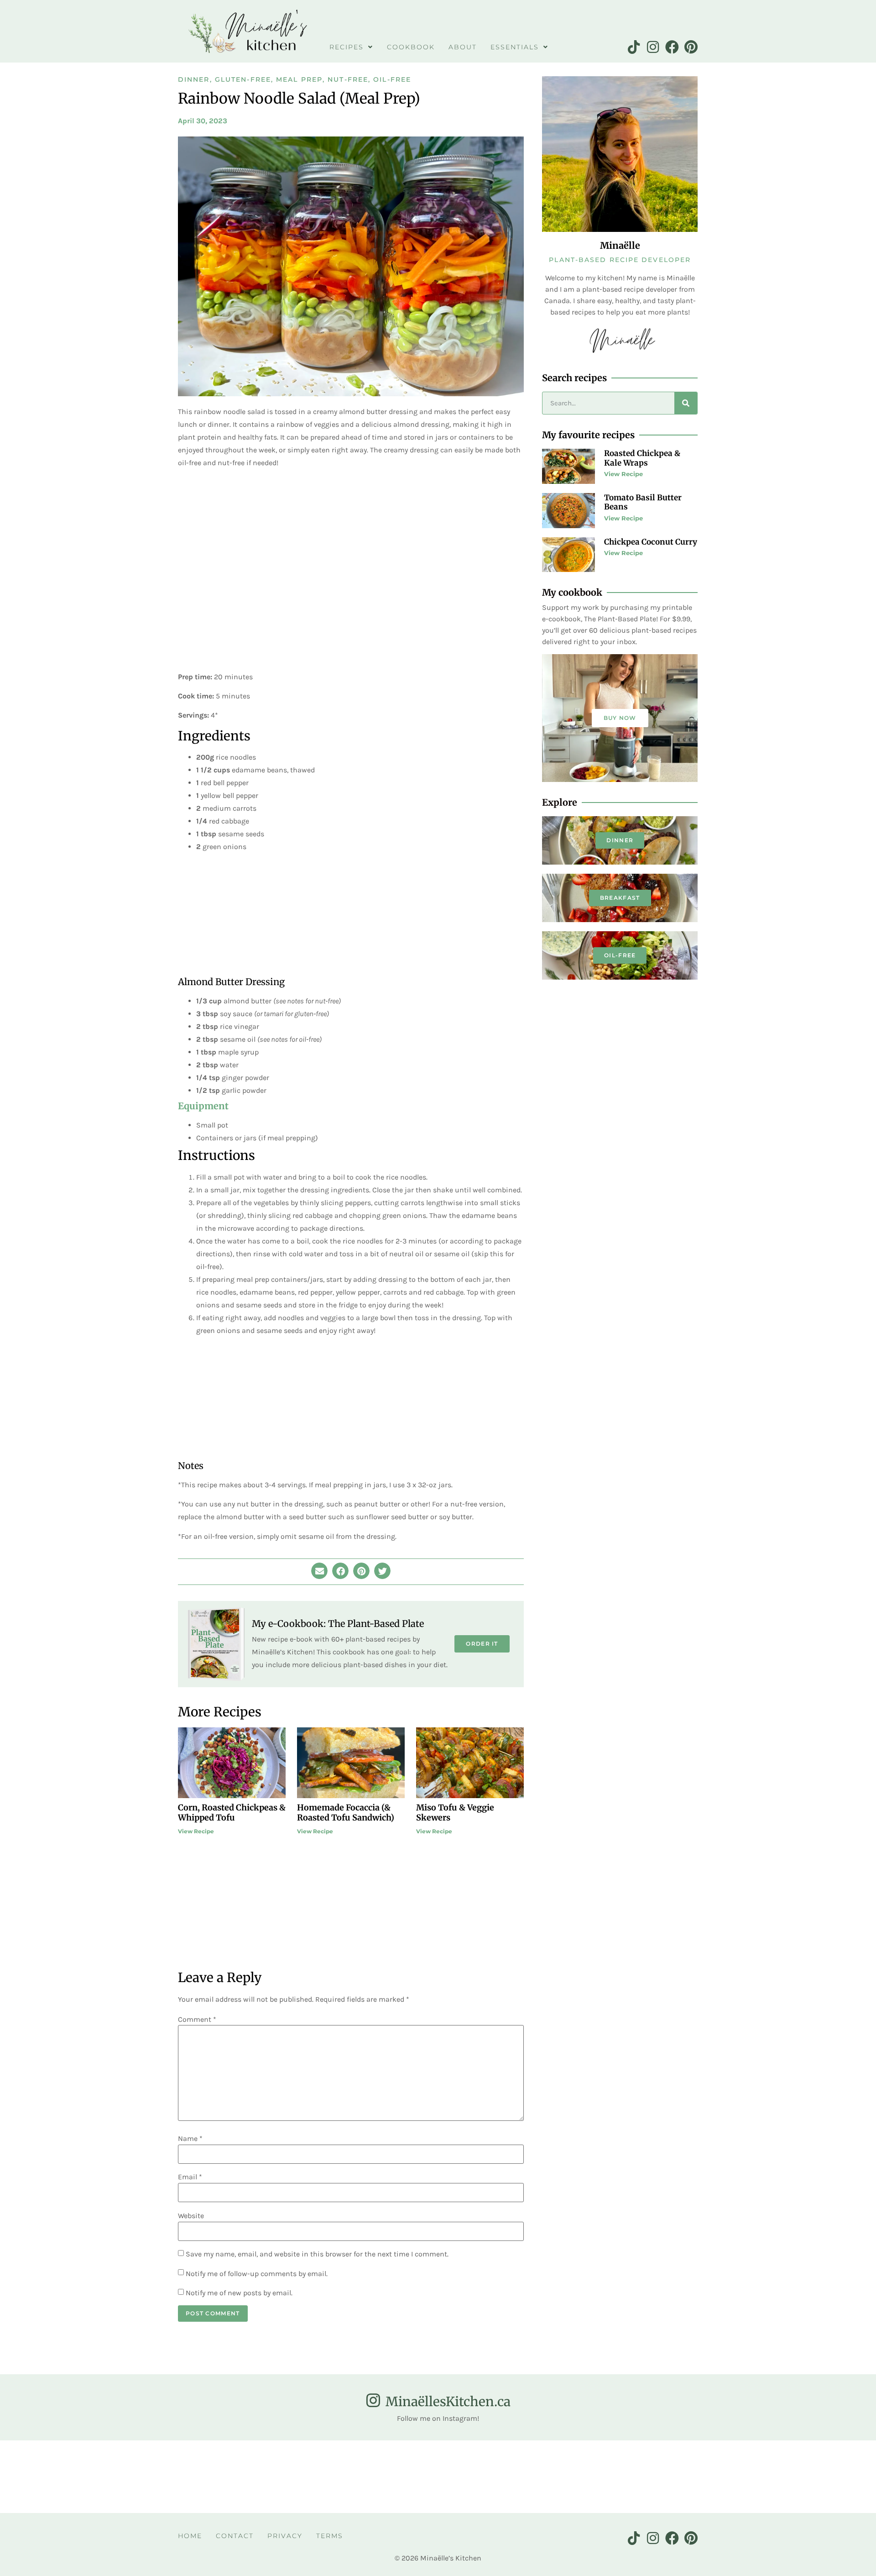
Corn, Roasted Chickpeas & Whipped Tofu (232, 1813)
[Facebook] (672, 47)
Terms (330, 2536)
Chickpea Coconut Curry (651, 542)
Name (190, 2139)
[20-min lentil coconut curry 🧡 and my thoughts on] (602, 2476)
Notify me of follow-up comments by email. (257, 2274)
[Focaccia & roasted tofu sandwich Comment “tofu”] (712, 2476)
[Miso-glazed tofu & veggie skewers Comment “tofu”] (822, 2476)
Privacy (285, 2536)
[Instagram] (653, 47)
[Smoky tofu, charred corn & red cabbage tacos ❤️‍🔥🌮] (54, 2476)
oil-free (620, 955)
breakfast (620, 898)
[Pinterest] (691, 47)
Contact (235, 2536)
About (463, 47)
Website (191, 2216)
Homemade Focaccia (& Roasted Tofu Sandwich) (346, 1813)
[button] (319, 1571)
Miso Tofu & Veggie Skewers (455, 1813)
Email (190, 2177)
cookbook (411, 47)
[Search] (686, 403)
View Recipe (196, 1831)
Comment (197, 2020)
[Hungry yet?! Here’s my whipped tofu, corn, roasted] (164, 2476)
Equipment (203, 1106)
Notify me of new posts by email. (239, 2293)
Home (190, 2536)
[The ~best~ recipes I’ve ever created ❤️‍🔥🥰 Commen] (383, 2476)
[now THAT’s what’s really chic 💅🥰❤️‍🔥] (493, 2476)
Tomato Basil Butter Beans (643, 502)
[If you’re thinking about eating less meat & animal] (274, 2476)
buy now (620, 718)
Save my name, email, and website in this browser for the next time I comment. (317, 2254)
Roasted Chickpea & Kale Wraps (642, 458)
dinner (620, 840)
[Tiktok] (634, 47)
